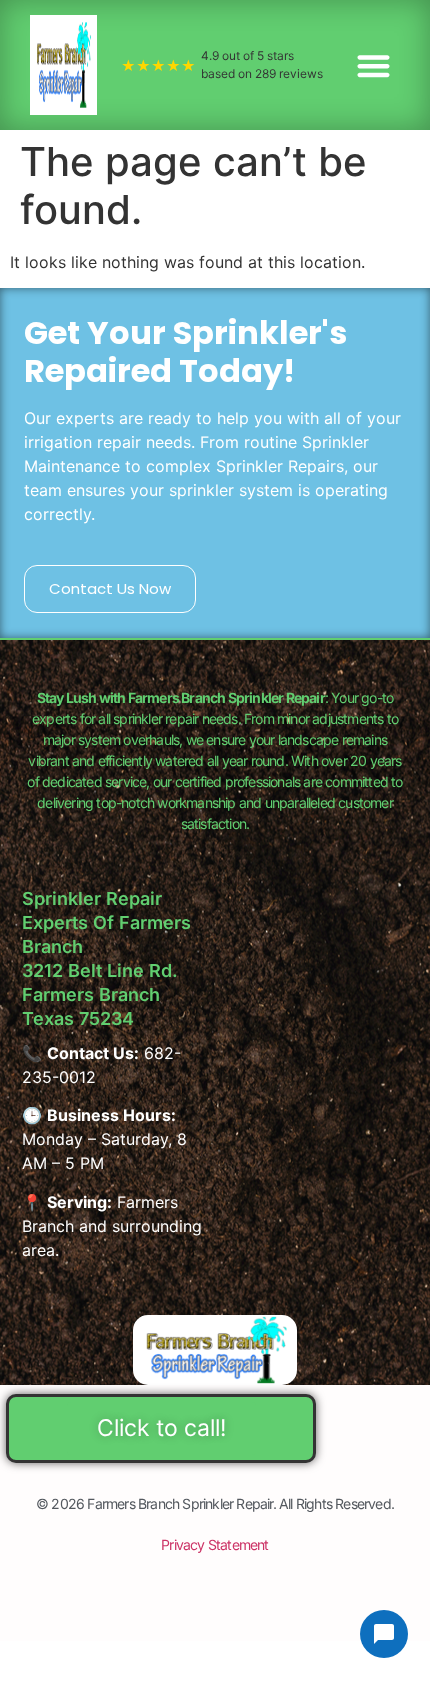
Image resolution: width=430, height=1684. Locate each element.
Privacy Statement (214, 1544)
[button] (374, 65)
